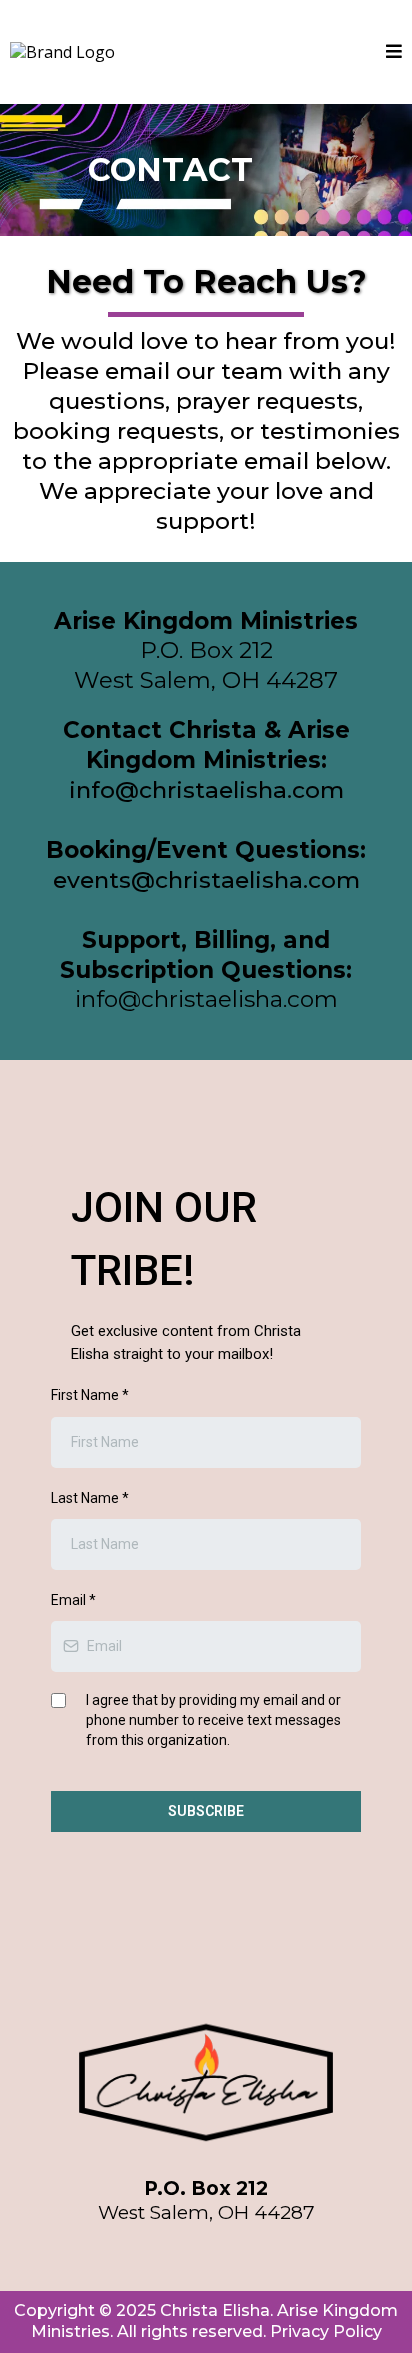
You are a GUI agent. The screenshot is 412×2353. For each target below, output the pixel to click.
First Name (90, 1395)
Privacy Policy (326, 2331)
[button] (394, 52)
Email (73, 1600)
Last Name (90, 1498)
